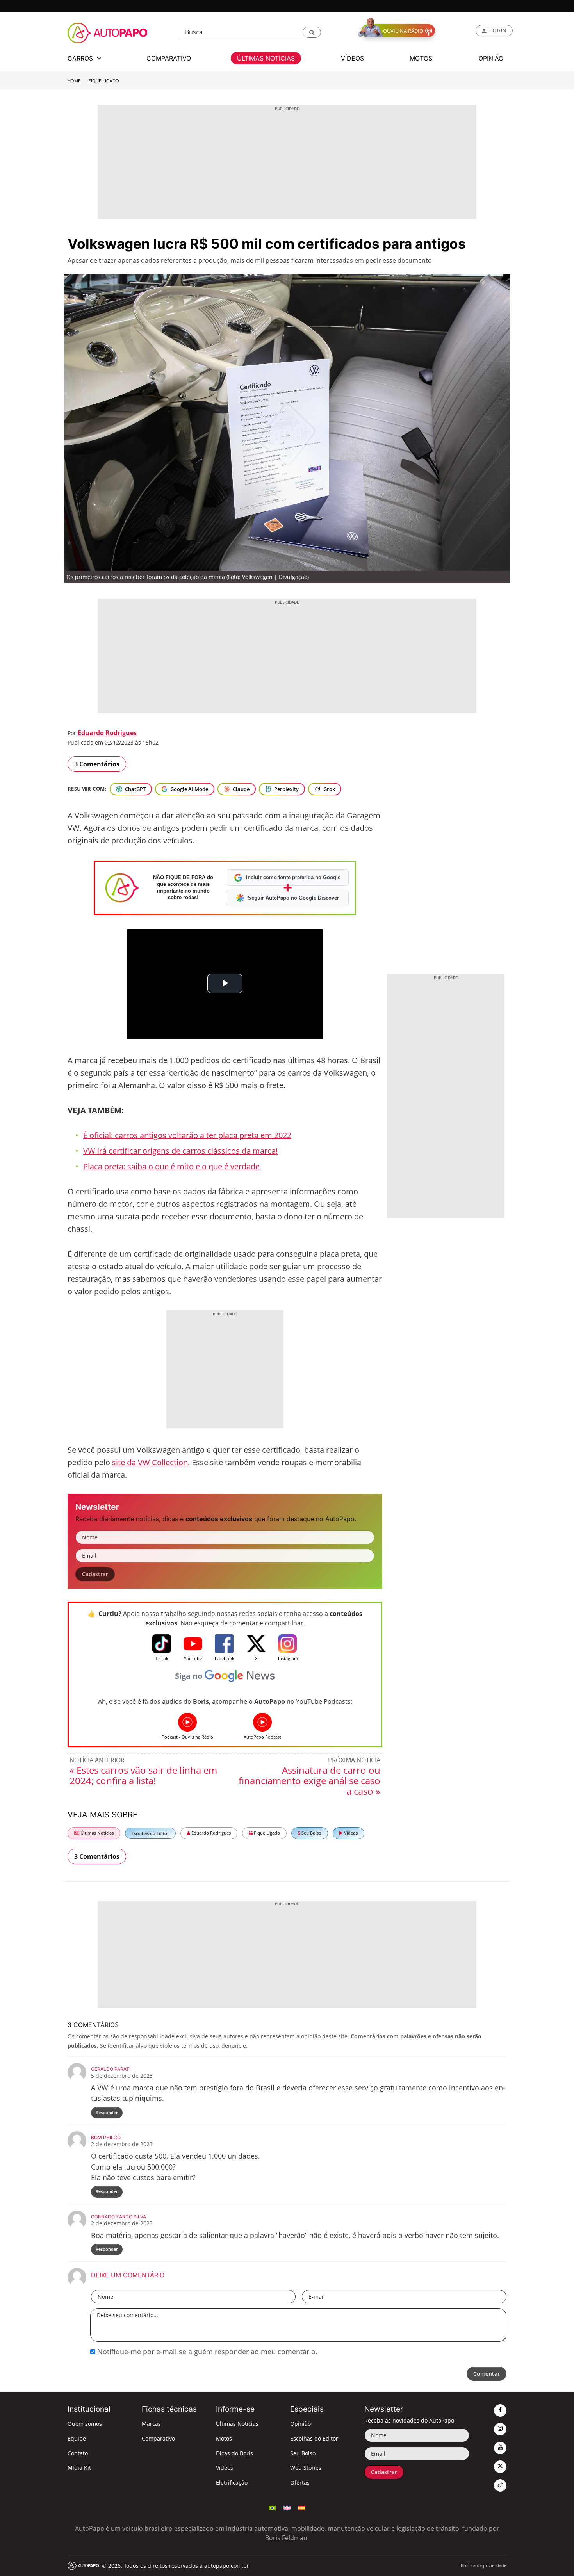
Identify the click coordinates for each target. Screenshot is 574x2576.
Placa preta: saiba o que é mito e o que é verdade (171, 1166)
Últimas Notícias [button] (266, 58)
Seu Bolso (311, 1833)
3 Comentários (97, 764)
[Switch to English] (287, 2507)
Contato (78, 2453)
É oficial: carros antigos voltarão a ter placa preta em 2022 (187, 1135)
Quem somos (85, 2424)
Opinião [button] (491, 58)
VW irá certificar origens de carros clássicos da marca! (180, 1151)
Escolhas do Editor (150, 1833)
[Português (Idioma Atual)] (272, 2507)
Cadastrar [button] (95, 1574)
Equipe (77, 2438)
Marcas (151, 2424)
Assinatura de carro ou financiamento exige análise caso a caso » (309, 1781)
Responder (107, 2112)
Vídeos (350, 1833)
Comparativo (158, 2438)
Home (74, 81)
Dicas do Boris (234, 2453)
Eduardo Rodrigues (107, 733)
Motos (224, 2438)
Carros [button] (81, 58)
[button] (312, 32)
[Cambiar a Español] (302, 2507)
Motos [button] (421, 58)
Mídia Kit (79, 2468)
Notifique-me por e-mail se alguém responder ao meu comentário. (206, 2352)
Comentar (487, 2374)
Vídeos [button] (352, 58)
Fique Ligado (104, 81)
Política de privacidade (484, 2565)
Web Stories (306, 2468)
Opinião (300, 2424)
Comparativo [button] (169, 58)
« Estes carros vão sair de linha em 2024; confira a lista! (143, 1775)
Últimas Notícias (96, 1833)
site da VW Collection (150, 1462)
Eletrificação (232, 2482)
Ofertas (300, 2482)
